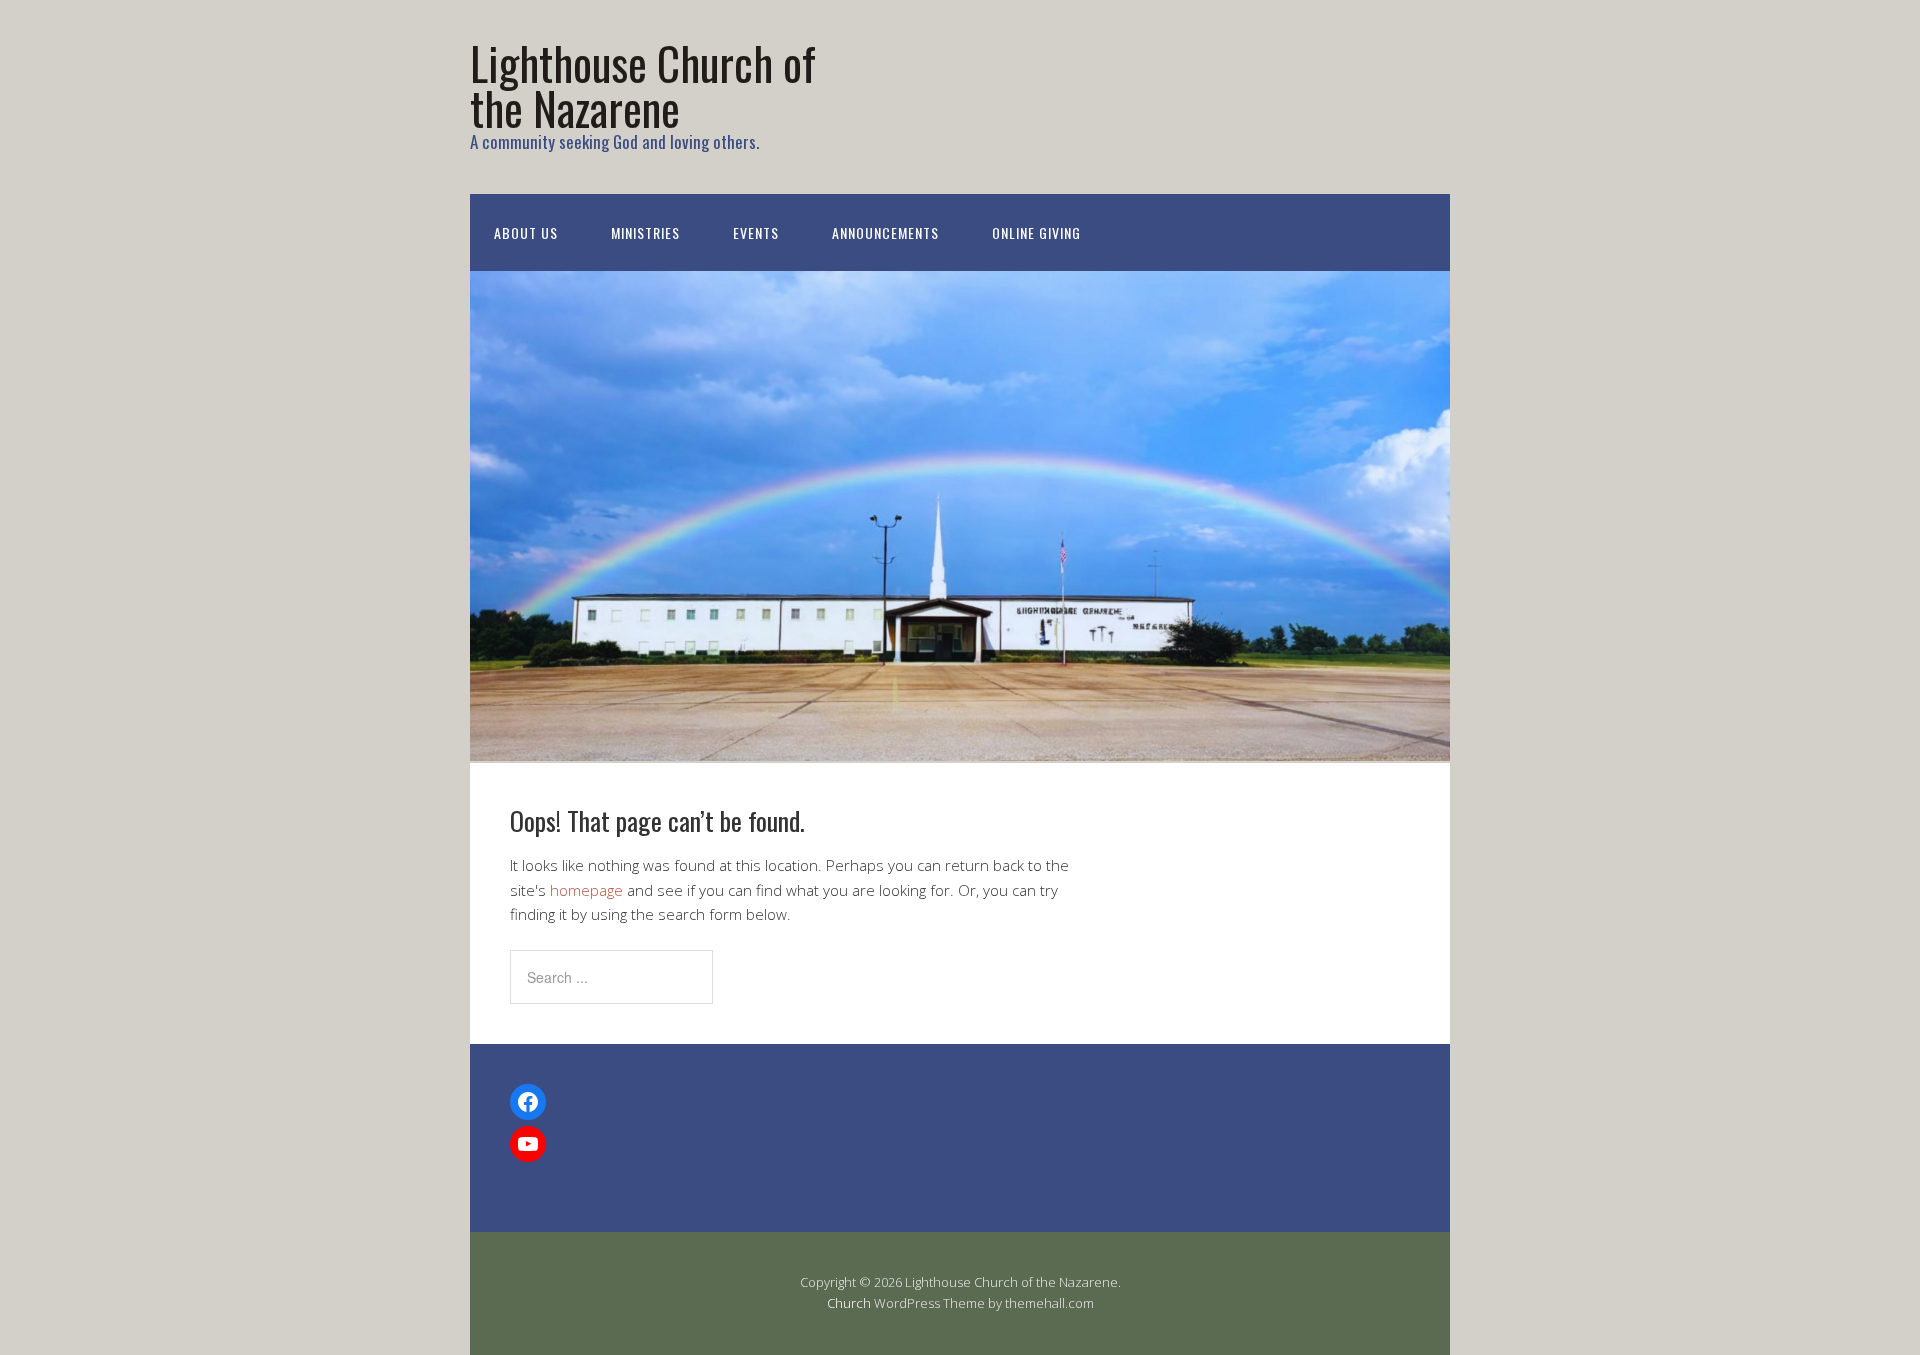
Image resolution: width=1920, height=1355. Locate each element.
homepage (586, 890)
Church (849, 1303)
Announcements (885, 232)
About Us (526, 232)
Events (756, 232)
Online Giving (1036, 232)
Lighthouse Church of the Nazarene (643, 85)
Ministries (645, 232)
